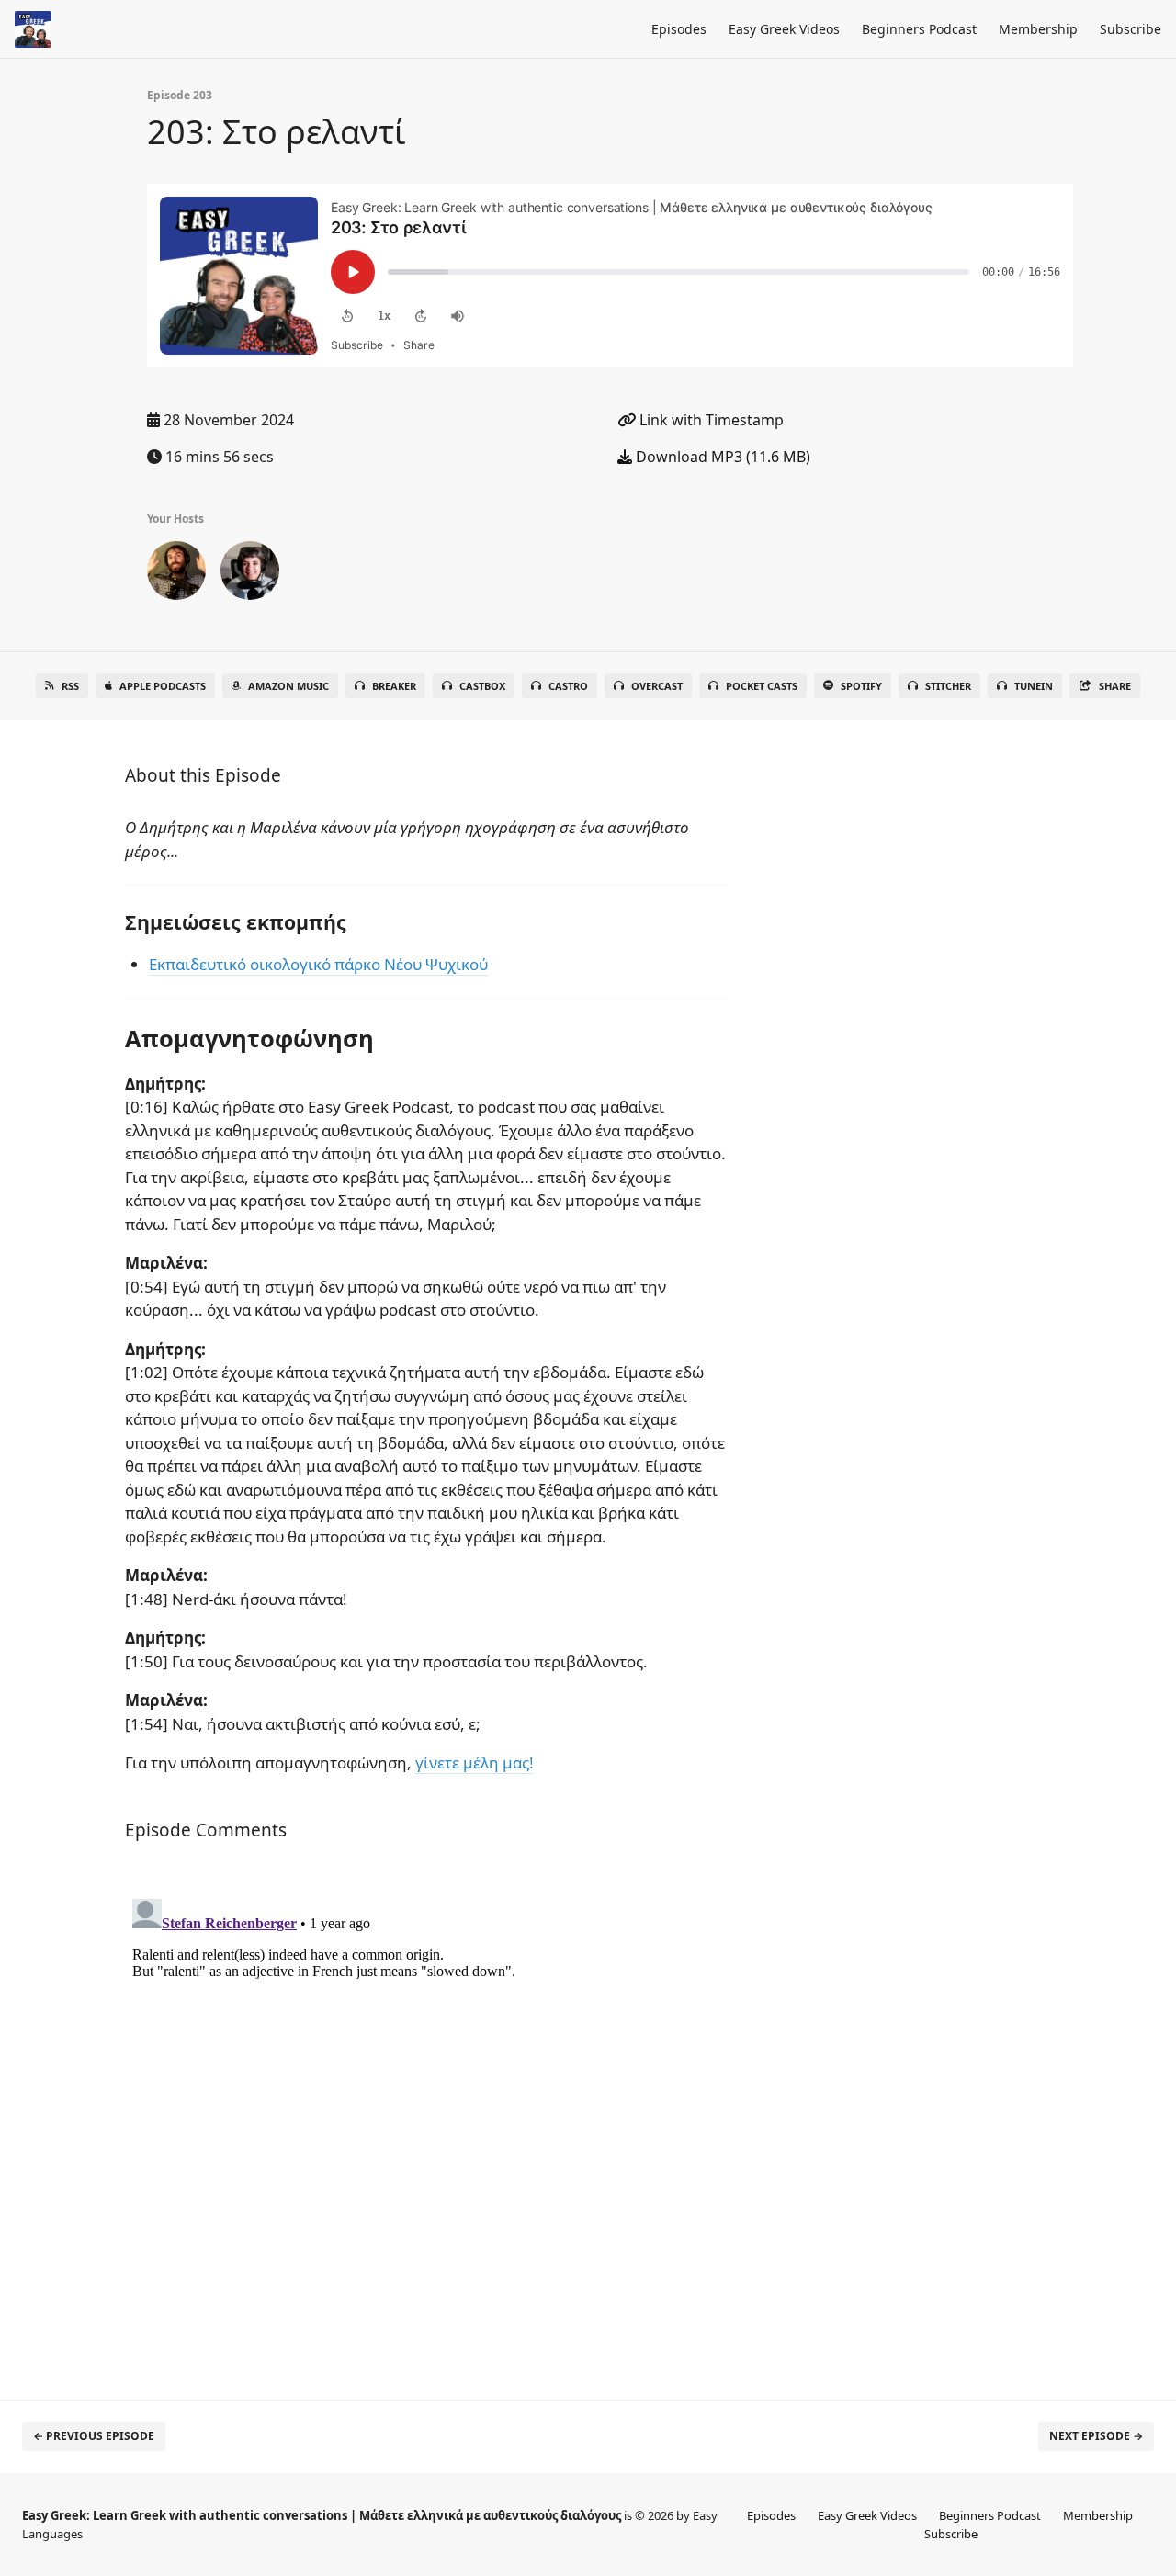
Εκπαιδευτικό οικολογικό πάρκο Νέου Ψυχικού (318, 964)
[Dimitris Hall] (176, 574)
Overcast (657, 686)
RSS (70, 686)
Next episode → (1096, 2436)
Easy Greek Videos (784, 29)
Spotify (861, 686)
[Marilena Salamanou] (250, 574)
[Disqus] (426, 2121)
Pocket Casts (762, 686)
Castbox (482, 686)
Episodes (679, 29)
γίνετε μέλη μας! (475, 1763)
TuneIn (1034, 686)
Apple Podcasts (163, 686)
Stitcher (948, 686)
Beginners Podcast (919, 29)
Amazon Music (288, 686)
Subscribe (1131, 29)
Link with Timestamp (710, 420)
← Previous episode (94, 2436)
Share (1115, 686)
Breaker (394, 686)
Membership (1038, 29)
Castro (568, 686)
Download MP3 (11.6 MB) (721, 457)
